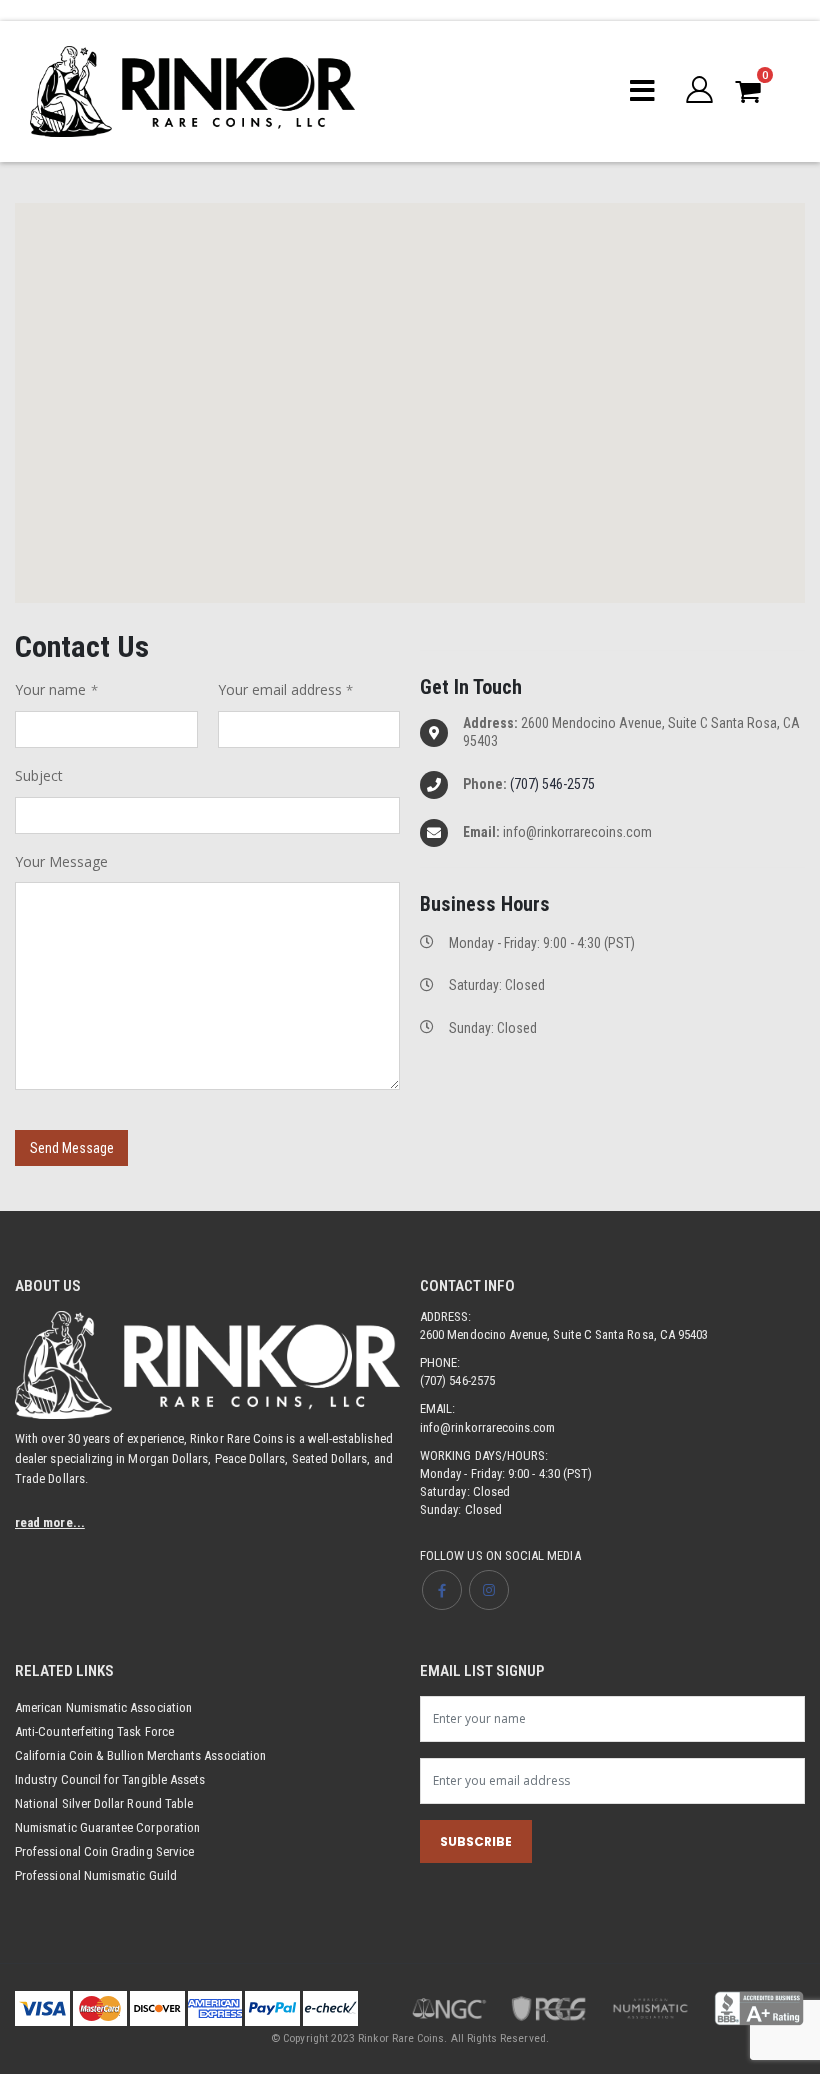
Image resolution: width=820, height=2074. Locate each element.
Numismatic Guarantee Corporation (107, 1827)
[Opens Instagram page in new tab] (489, 1590)
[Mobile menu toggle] (642, 91)
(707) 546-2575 (552, 784)
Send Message (72, 1148)
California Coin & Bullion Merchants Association (140, 1755)
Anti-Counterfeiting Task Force (94, 1731)
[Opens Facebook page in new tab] (442, 1590)
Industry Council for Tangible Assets (110, 1779)
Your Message (61, 861)
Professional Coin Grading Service (104, 1851)
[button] (700, 91)
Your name (50, 689)
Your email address (280, 689)
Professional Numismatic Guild (96, 1875)
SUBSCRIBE (476, 1841)
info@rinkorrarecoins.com (488, 1427)
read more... (50, 1522)
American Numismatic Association (103, 1707)
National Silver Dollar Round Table (104, 1803)
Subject (39, 775)
